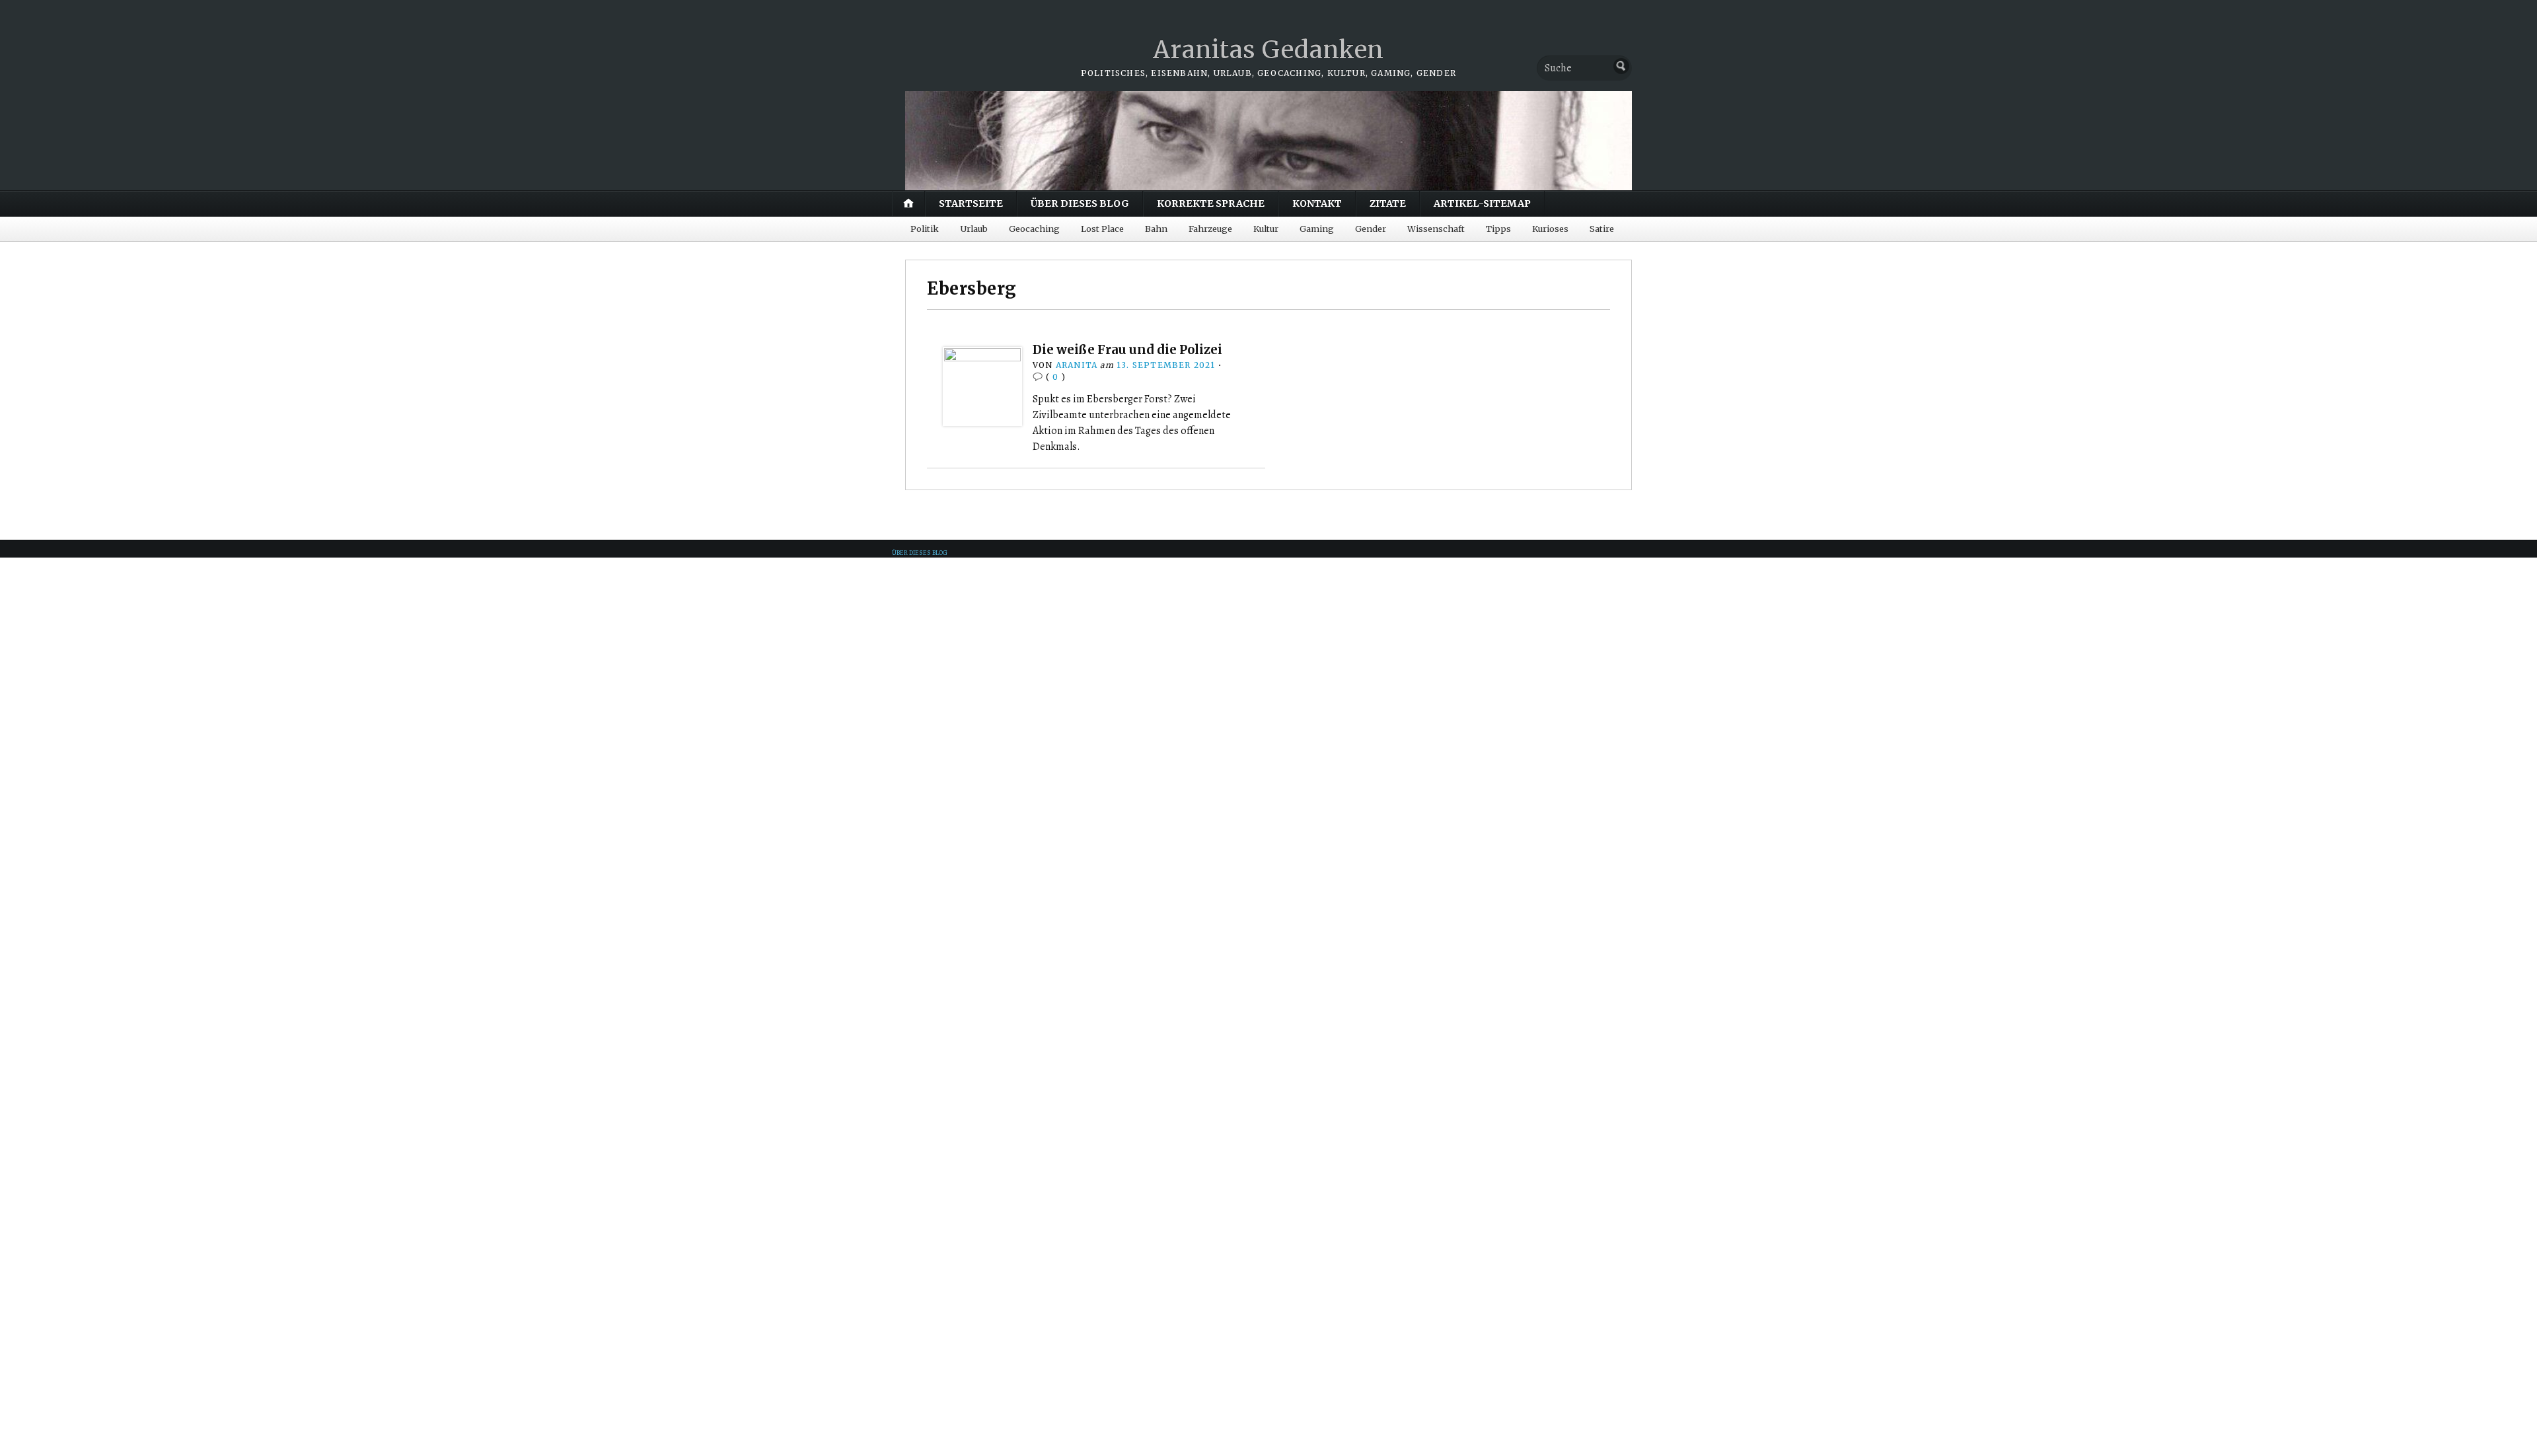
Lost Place (1102, 229)
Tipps (1498, 229)
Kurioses (1550, 229)
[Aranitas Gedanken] (1268, 141)
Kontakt (1317, 203)
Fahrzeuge (1210, 229)
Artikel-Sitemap (1482, 203)
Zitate (1388, 203)
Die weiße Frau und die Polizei (1127, 350)
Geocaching (1034, 229)
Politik (925, 229)
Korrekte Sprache (1211, 203)
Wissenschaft (1436, 229)
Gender (1371, 229)
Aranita (1077, 365)
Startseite (971, 203)
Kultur (1266, 229)
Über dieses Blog (1080, 203)
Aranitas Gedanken (1268, 50)
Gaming (1317, 229)
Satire (1602, 229)
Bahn (1156, 229)
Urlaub (974, 229)
